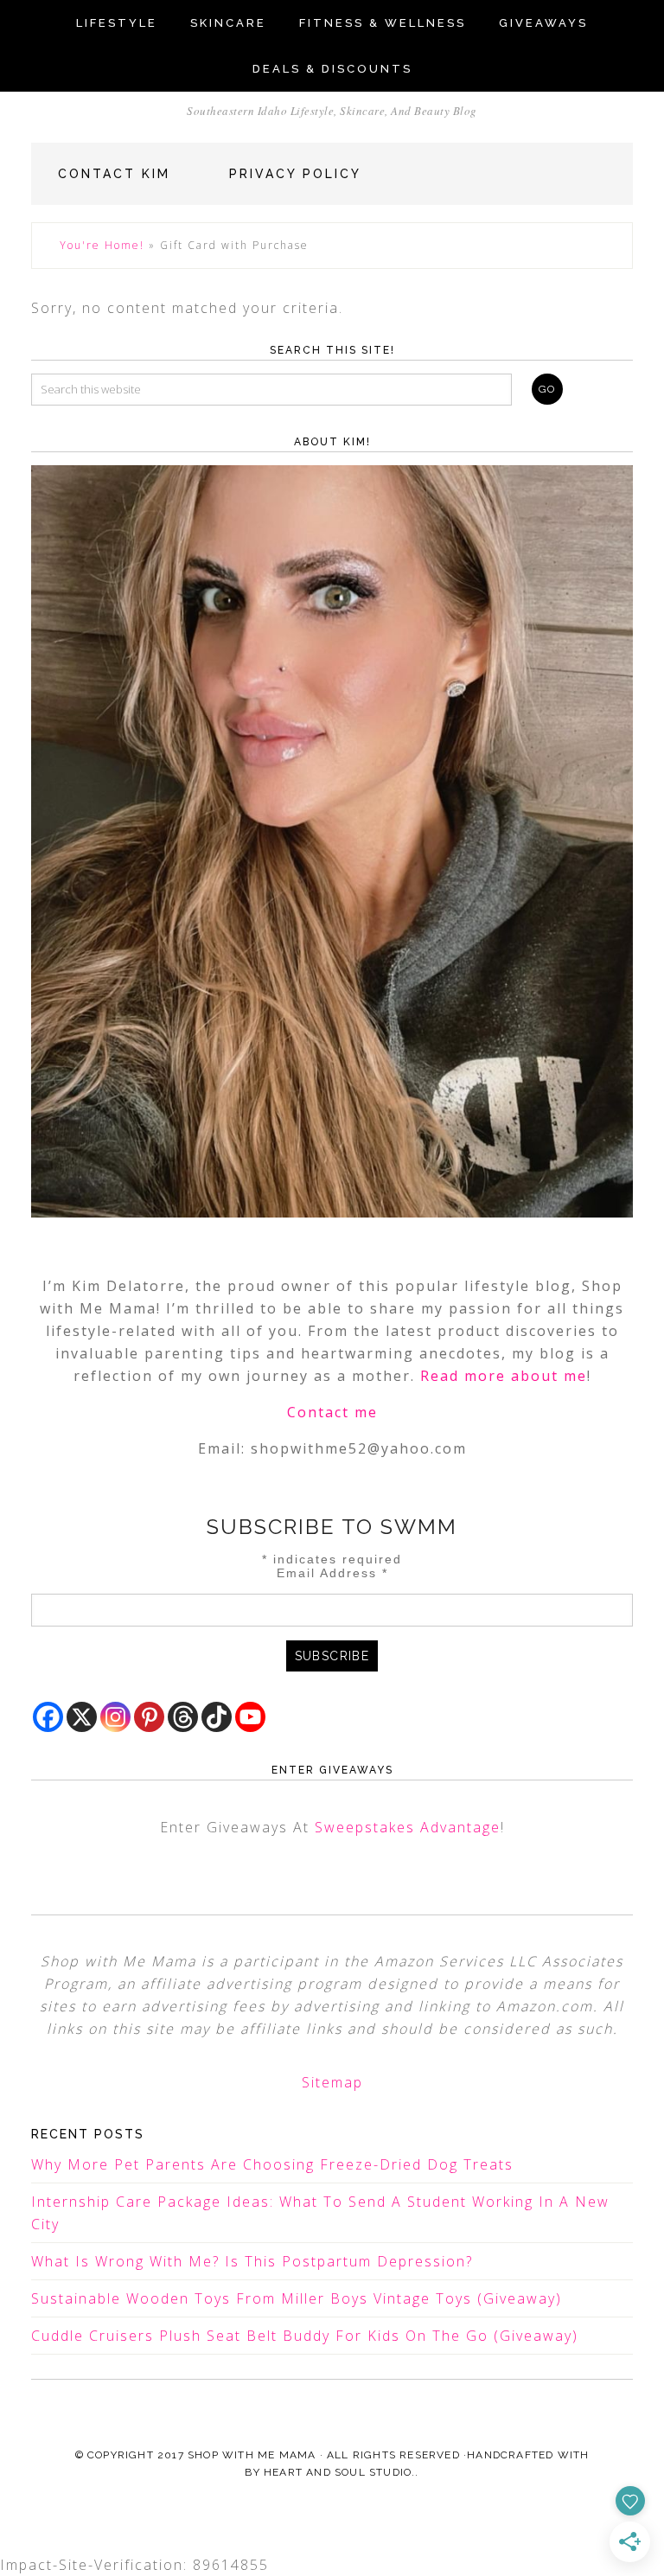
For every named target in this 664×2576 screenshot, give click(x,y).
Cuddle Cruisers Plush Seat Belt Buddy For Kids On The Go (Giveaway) (305, 2336)
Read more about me (504, 1376)
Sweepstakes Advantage (408, 1827)
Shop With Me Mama (252, 2455)
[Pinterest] (149, 1717)
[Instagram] (115, 1717)
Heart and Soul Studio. (339, 2472)
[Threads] (183, 1717)
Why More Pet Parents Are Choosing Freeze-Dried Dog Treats (272, 2164)
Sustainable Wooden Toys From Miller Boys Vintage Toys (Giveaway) (297, 2298)
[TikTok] (217, 1717)
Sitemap (332, 2082)
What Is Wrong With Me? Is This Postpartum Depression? (252, 2261)
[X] (82, 1717)
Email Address (332, 1573)
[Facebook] (48, 1717)
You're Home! (102, 245)
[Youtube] (250, 1717)
